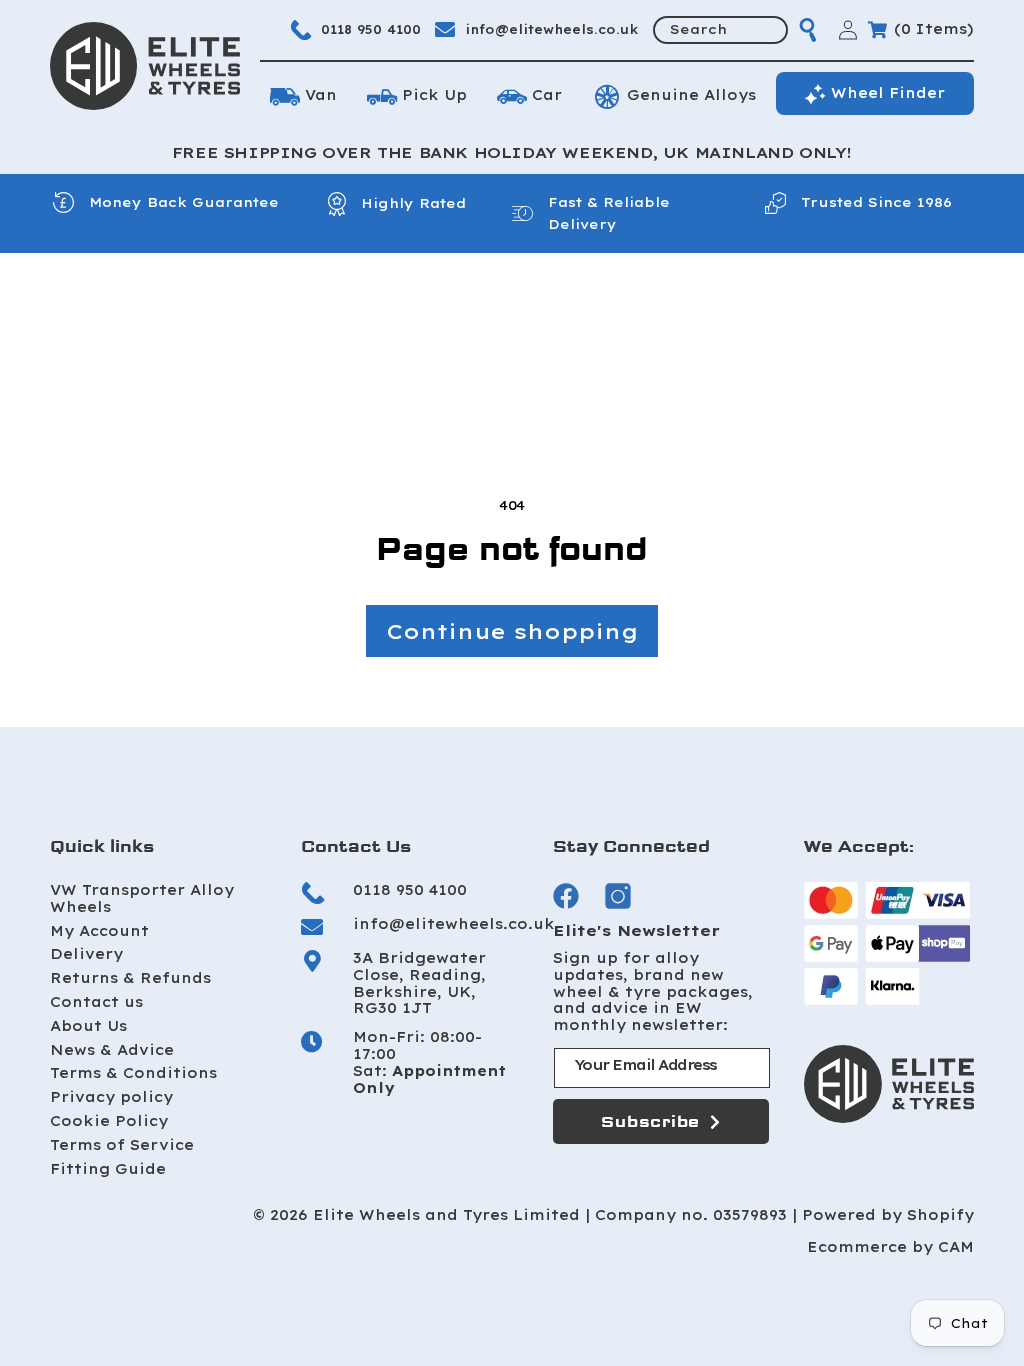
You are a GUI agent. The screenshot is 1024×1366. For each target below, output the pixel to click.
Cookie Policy (109, 1121)
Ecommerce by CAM (890, 1247)
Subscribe (650, 1121)
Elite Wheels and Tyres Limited (446, 1215)
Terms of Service (122, 1145)
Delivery (86, 954)
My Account (99, 931)
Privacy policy (111, 1097)
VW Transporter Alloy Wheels (142, 898)
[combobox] (720, 30)
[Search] (808, 30)
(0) (934, 29)
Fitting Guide (108, 1169)
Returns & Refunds (130, 978)
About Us (88, 1026)
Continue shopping (512, 631)
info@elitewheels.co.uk (552, 29)
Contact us (96, 1002)
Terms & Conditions (133, 1073)
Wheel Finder (888, 93)
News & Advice (112, 1050)
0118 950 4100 (371, 29)
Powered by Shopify (888, 1215)
